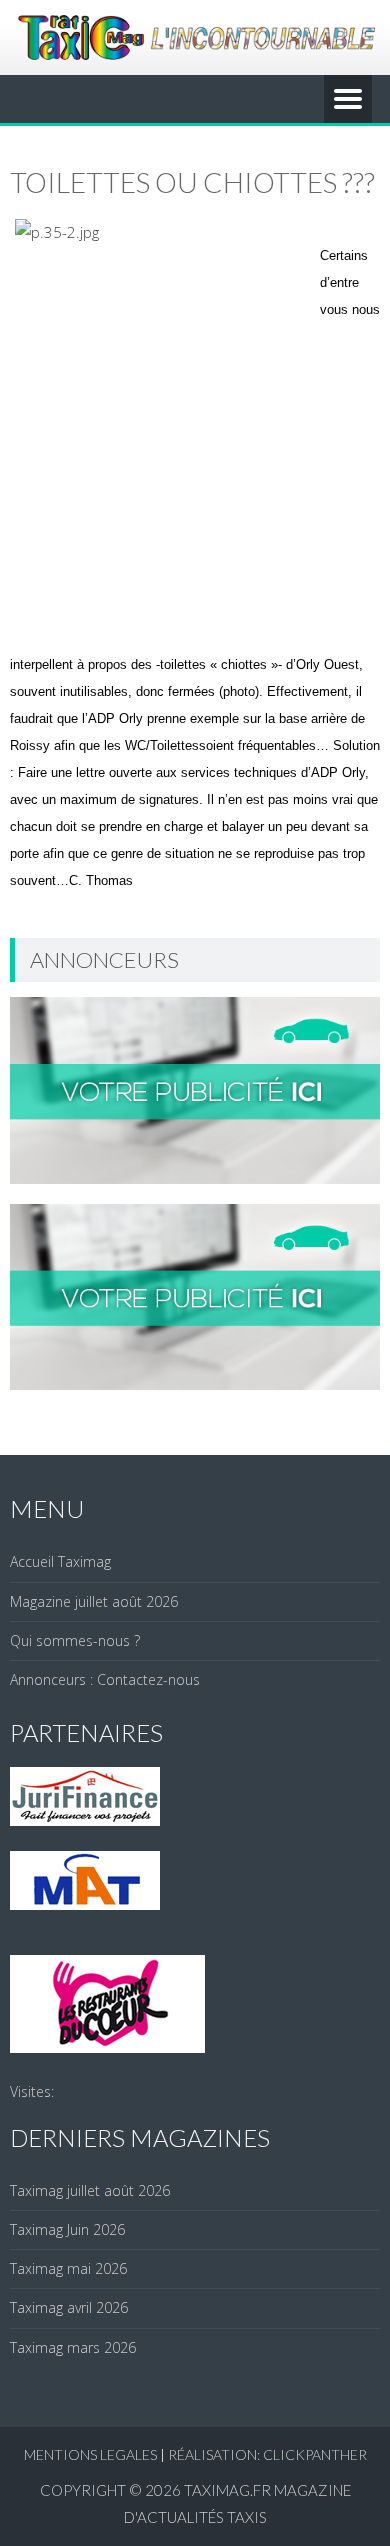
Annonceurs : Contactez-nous (105, 1679)
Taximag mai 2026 (68, 2268)
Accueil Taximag (60, 1561)
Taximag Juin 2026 (67, 2229)
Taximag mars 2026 (73, 2347)
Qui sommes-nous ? (75, 1640)
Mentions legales (90, 2454)
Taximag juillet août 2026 (90, 2190)
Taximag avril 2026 (69, 2307)
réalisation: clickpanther (267, 2454)
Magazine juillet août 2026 (94, 1601)
